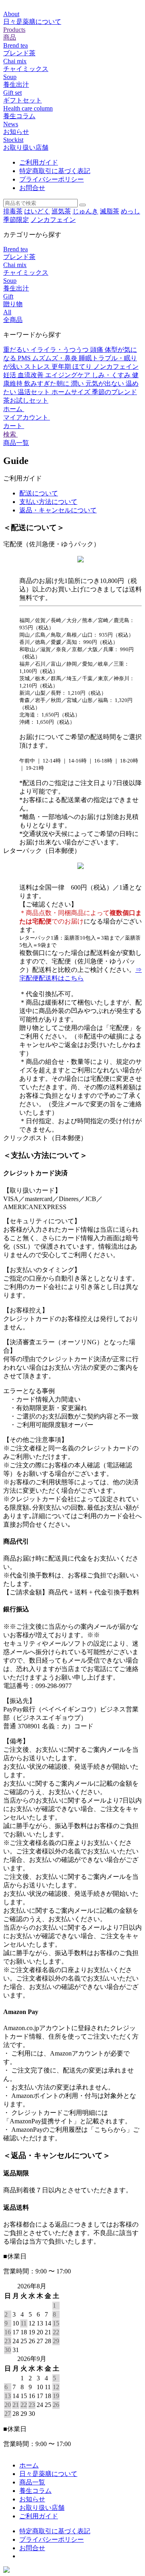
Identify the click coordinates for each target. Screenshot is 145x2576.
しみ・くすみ (112, 375)
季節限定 (16, 220)
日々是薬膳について (48, 2474)
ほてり (83, 367)
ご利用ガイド (39, 162)
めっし (130, 211)
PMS (25, 358)
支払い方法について (48, 502)
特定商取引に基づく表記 (55, 171)
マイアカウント (27, 417)
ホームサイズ (72, 392)
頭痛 (97, 350)
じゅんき (85, 211)
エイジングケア (68, 375)
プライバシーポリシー (52, 179)
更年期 (62, 367)
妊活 (10, 375)
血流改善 (31, 375)
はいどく (37, 211)
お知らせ (32, 2499)
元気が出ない (106, 383)
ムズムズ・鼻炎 (56, 358)
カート (14, 426)
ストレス (38, 367)
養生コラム (35, 2491)
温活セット (35, 392)
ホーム (14, 409)
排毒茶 (13, 211)
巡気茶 (61, 211)
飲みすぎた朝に (48, 383)
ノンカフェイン (53, 220)
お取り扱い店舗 (42, 2508)
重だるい (17, 350)
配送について (39, 493)
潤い (78, 383)
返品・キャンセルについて (58, 510)
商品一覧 (16, 443)
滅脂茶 (110, 211)
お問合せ (32, 188)
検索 (10, 434)
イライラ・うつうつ (60, 350)
